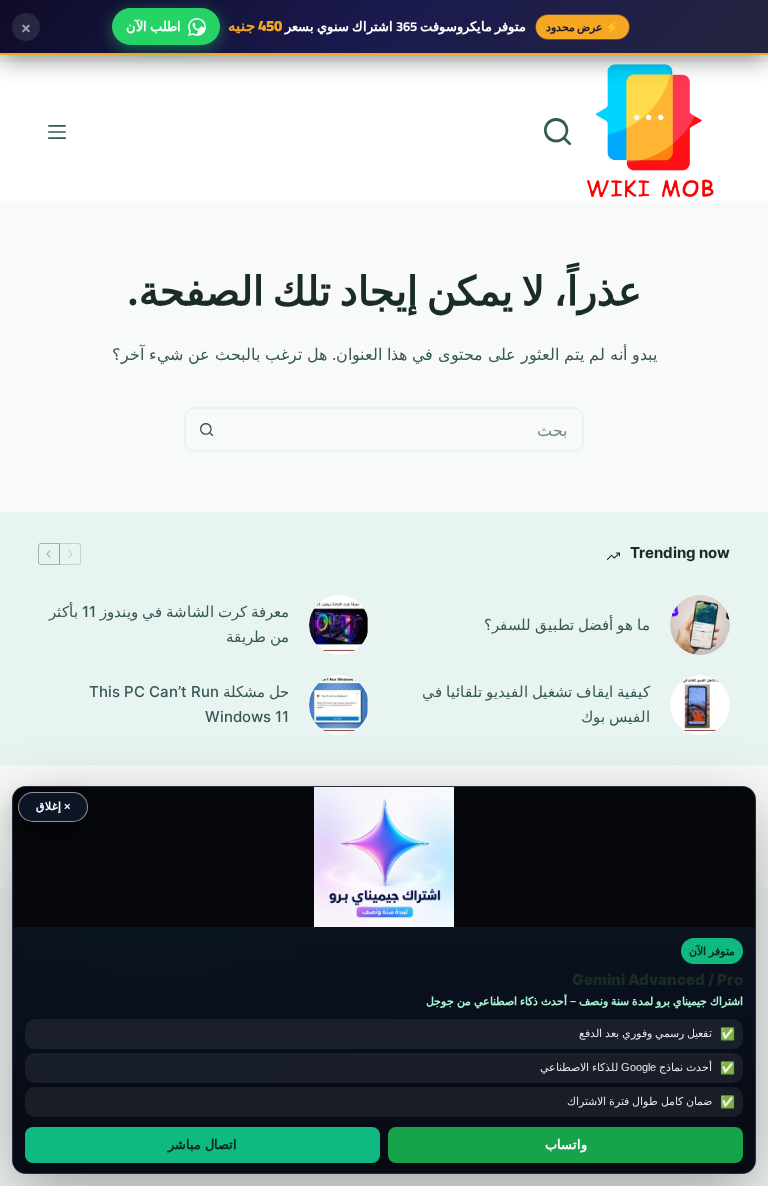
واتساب (566, 1145)
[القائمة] (57, 132)
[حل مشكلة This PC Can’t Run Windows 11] (339, 705)
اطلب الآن (153, 26)
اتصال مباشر (202, 1145)
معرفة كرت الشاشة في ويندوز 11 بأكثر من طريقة (169, 624)
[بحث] (557, 131)
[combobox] (404, 429)
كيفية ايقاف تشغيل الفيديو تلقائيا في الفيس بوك (536, 704)
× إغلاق (53, 806)
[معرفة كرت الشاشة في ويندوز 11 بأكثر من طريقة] (339, 625)
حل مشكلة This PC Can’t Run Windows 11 (189, 704)
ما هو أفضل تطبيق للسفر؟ (567, 624)
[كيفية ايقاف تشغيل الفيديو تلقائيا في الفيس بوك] (700, 705)
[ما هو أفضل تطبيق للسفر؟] (700, 625)
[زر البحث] (206, 429)
